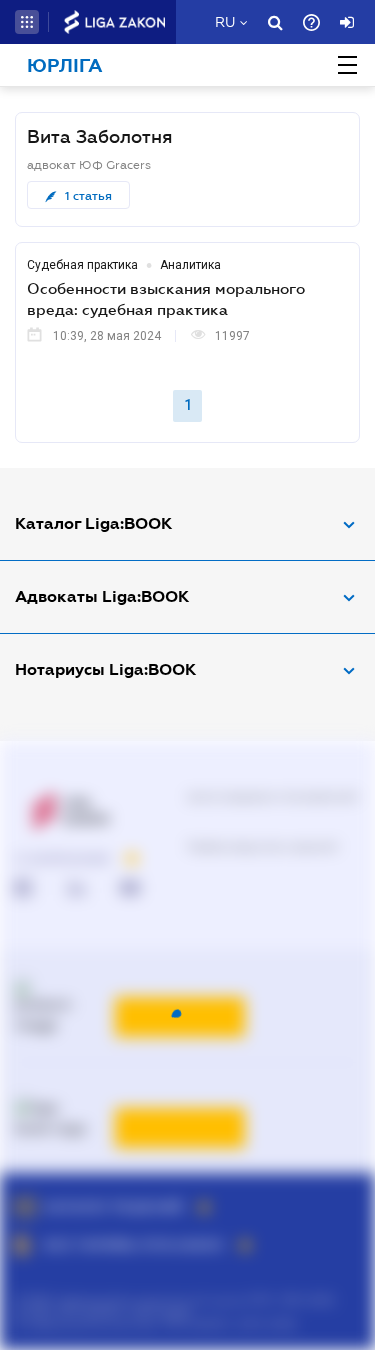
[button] (27, 22)
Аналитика (190, 265)
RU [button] (225, 22)
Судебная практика (82, 265)
